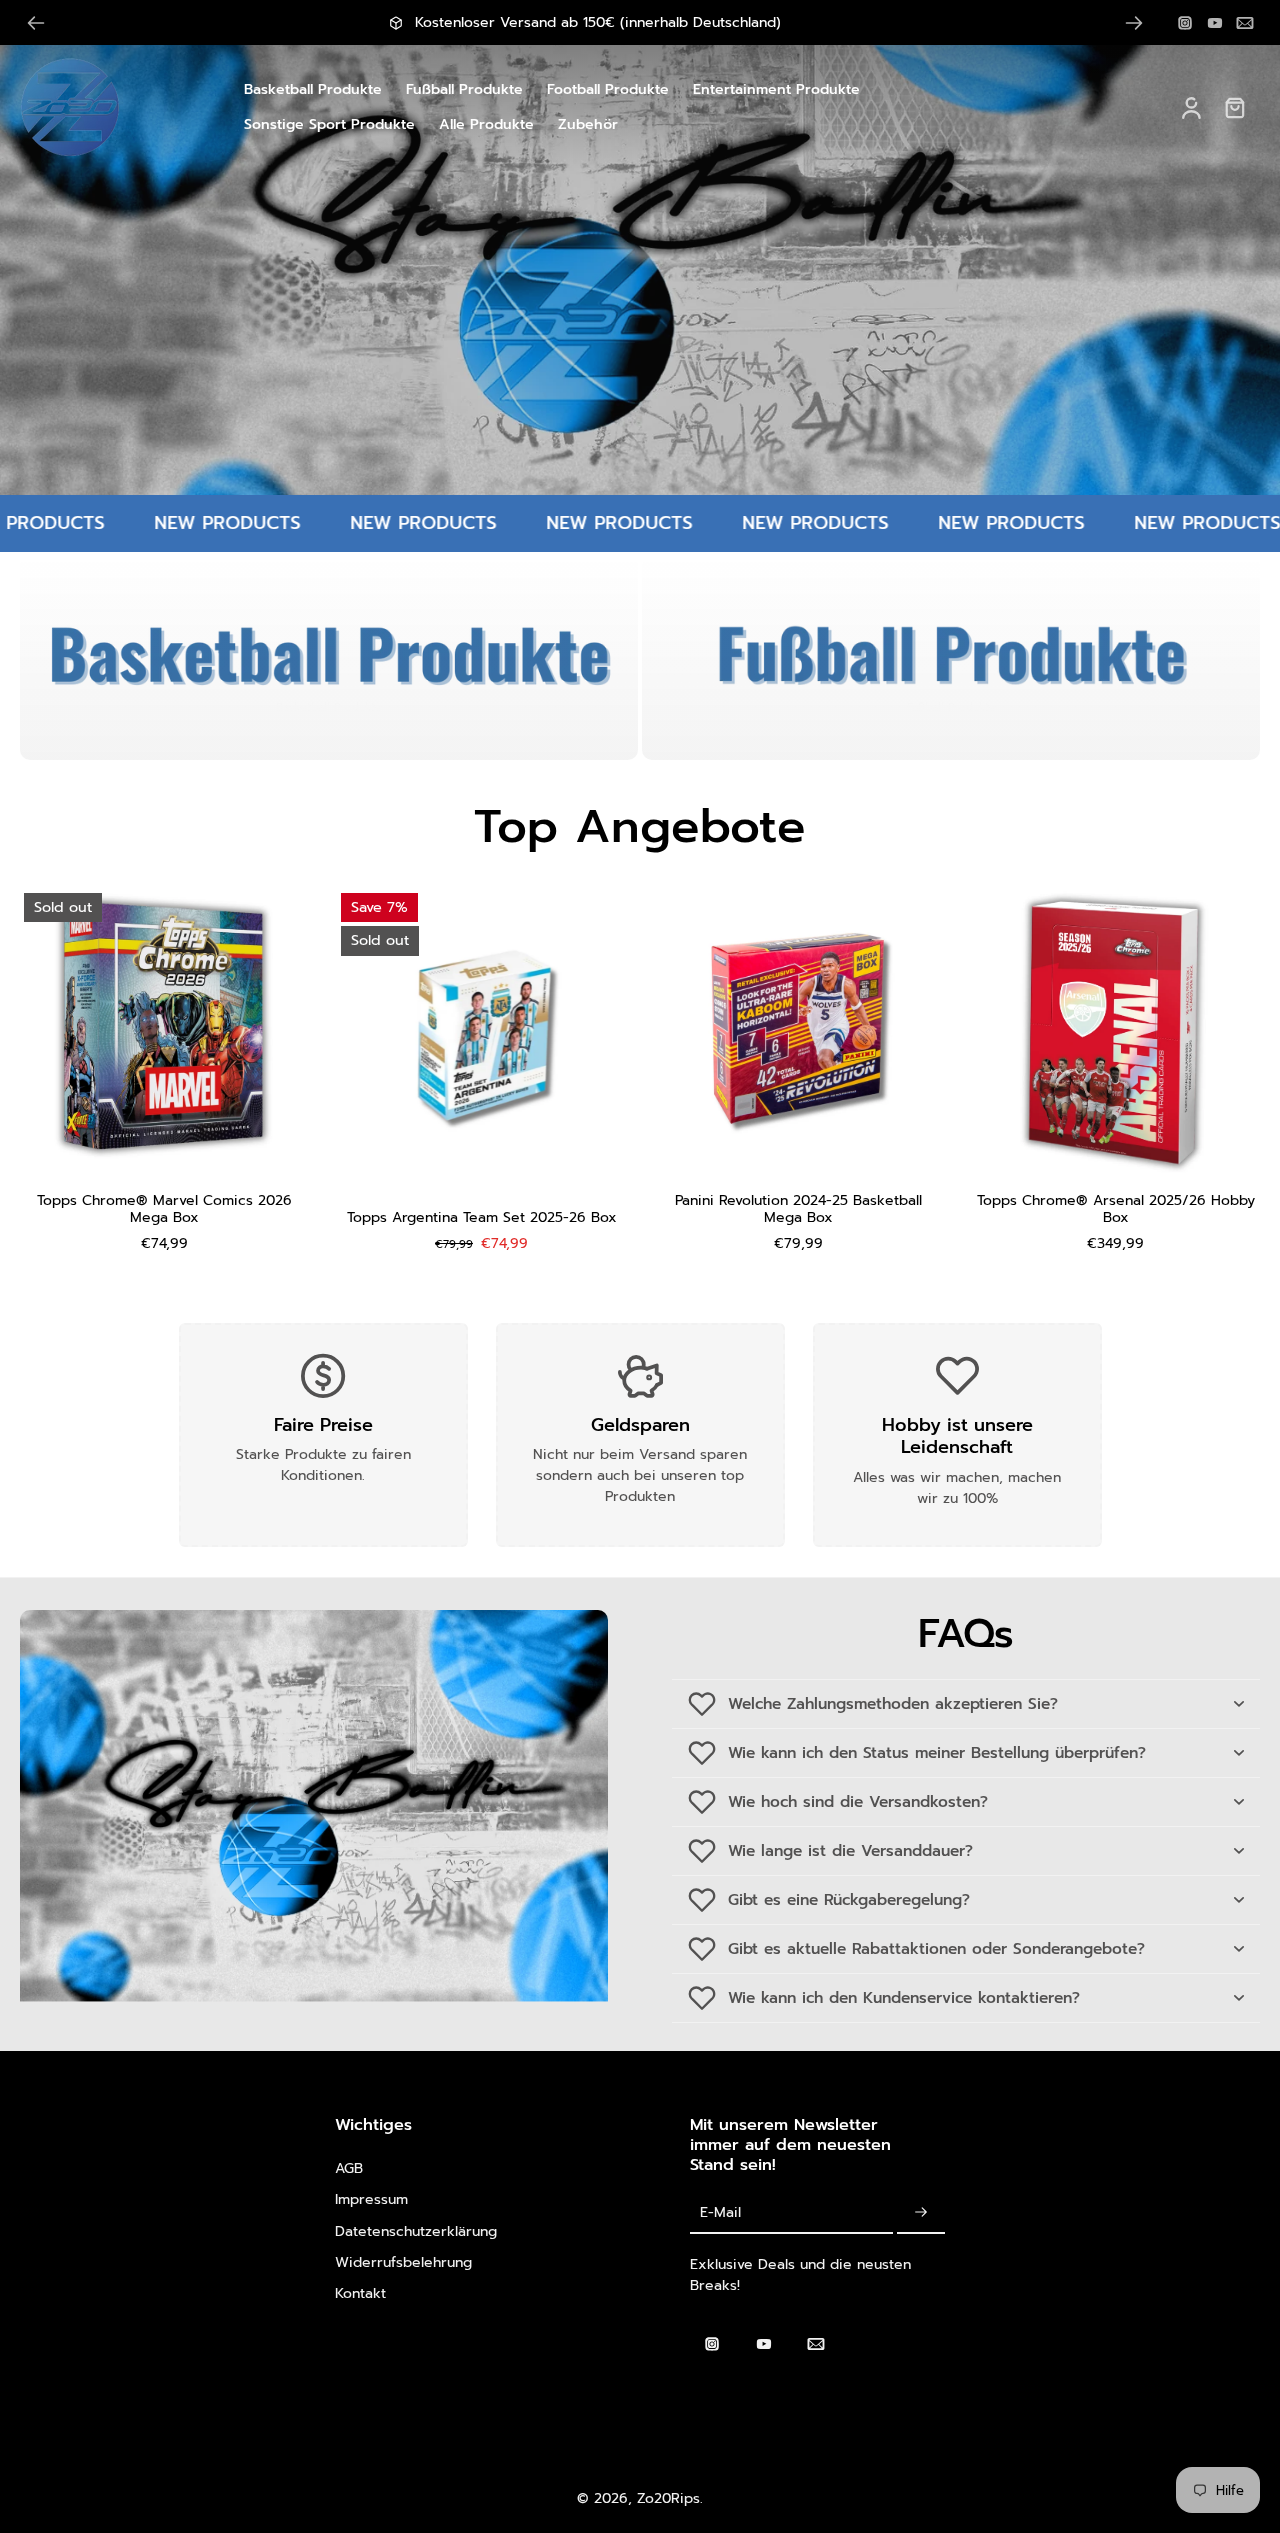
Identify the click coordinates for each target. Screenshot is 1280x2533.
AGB (349, 2168)
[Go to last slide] (36, 23)
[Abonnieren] (921, 2212)
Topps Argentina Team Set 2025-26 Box (482, 1217)
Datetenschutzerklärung (416, 2231)
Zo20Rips (668, 2498)
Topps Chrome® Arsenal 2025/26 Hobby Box (1116, 1209)
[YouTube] (1215, 23)
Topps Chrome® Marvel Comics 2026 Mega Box (164, 1209)
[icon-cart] (1234, 107)
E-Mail (720, 2212)
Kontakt (360, 2293)
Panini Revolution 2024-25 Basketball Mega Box (798, 1209)
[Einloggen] (1190, 107)
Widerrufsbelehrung (403, 2262)
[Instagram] (1185, 23)
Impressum (371, 2199)
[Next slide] (1134, 23)
